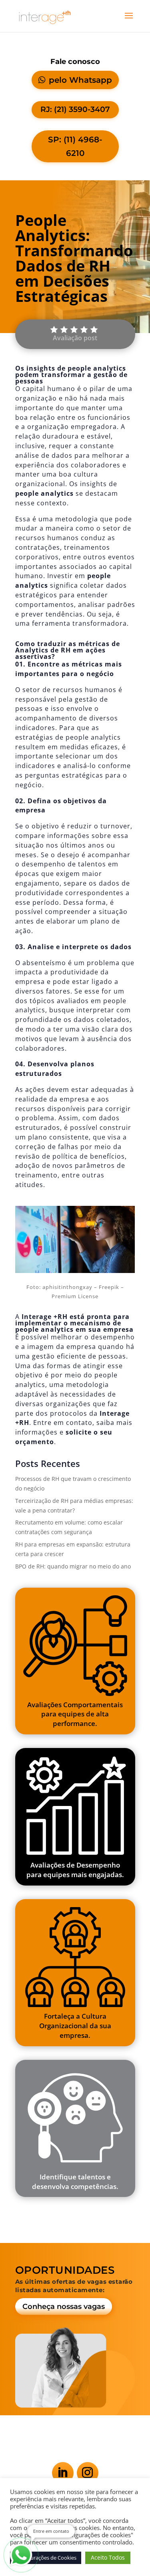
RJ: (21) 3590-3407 (75, 109)
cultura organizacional (57, 479)
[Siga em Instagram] (88, 2473)
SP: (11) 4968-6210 (75, 146)
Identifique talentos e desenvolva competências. (75, 2182)
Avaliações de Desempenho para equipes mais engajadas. (75, 1870)
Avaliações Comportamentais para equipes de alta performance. (75, 1714)
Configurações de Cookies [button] (46, 2558)
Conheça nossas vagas (64, 2307)
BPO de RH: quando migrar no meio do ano (73, 1566)
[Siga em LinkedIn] (63, 2473)
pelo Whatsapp (80, 80)
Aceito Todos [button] (108, 2557)
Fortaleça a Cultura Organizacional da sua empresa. (75, 2025)
